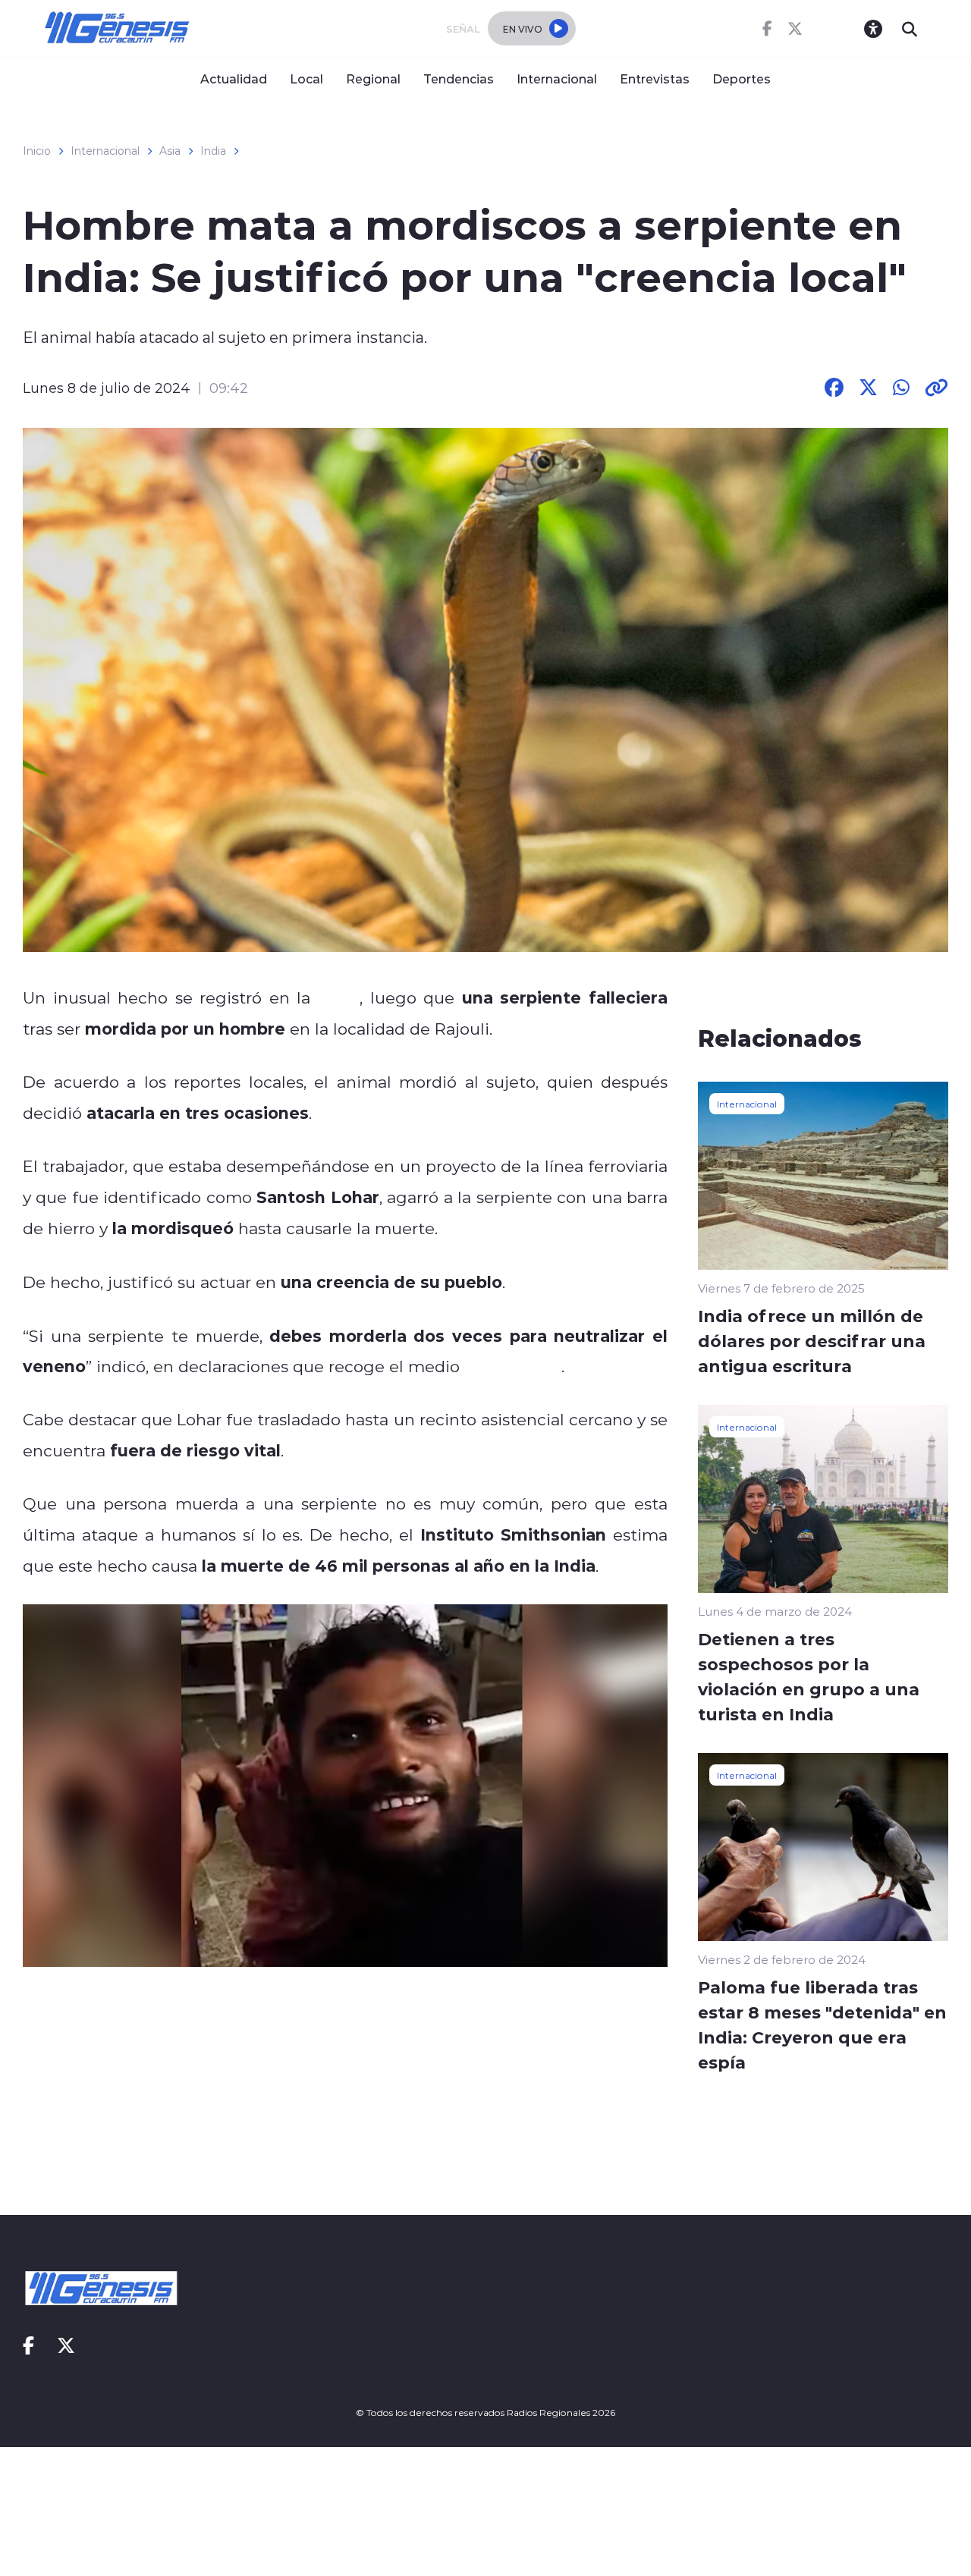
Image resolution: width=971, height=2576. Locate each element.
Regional (373, 79)
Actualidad (234, 79)
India (213, 151)
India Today (513, 1366)
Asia (170, 151)
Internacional (557, 79)
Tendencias (459, 79)
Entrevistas (655, 79)
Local (306, 79)
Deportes (742, 79)
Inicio (37, 151)
